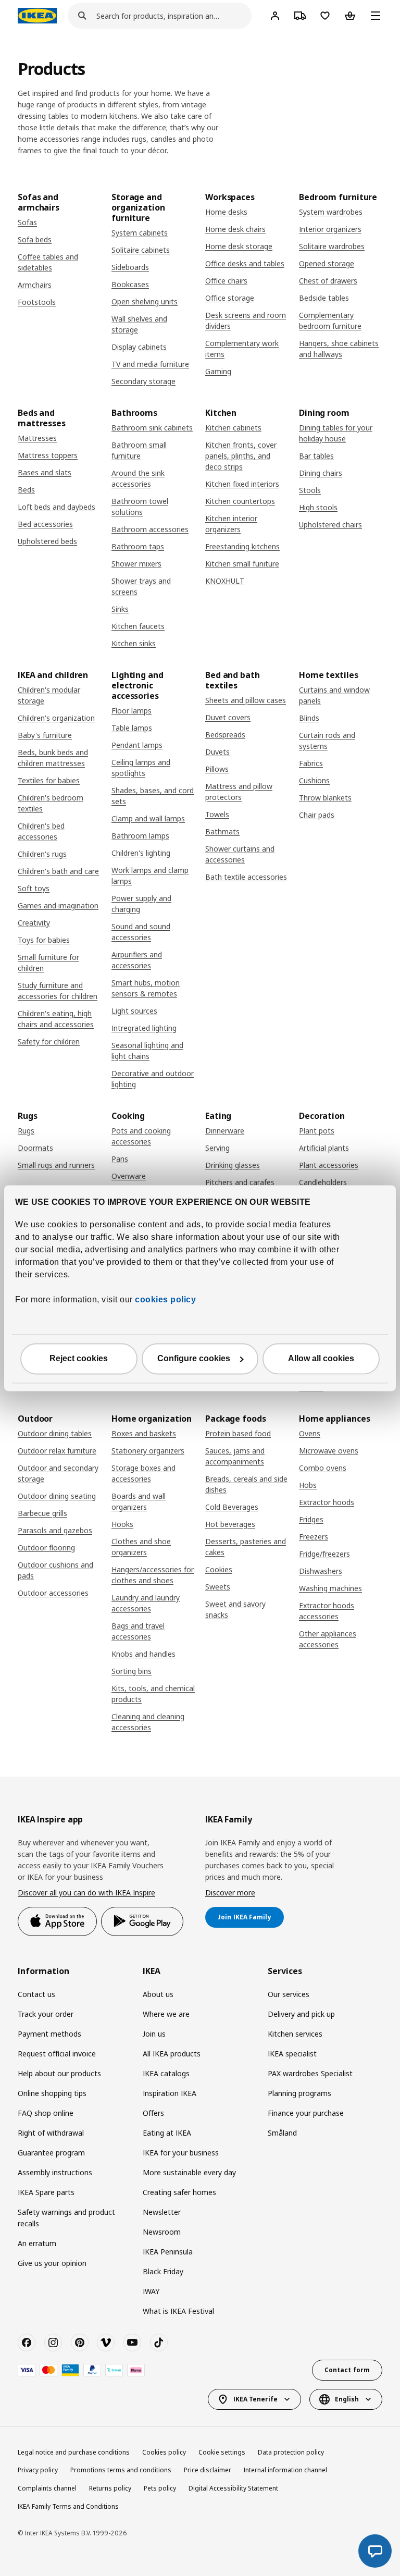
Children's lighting (141, 853)
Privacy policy (38, 2470)
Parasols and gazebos (55, 1530)
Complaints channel (47, 2488)
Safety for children (49, 1042)
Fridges (311, 1519)
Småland (282, 2133)
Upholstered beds (47, 541)
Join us (154, 2034)
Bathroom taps (138, 546)
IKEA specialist (292, 2054)
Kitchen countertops (240, 501)
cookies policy (165, 1299)
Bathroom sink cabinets (152, 428)
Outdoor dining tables (55, 1433)
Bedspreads (225, 735)
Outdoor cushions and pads (55, 1570)
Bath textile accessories (246, 877)
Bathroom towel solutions (140, 507)
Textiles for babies (49, 780)
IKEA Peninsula (168, 2252)
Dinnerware (225, 1131)
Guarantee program (51, 2153)
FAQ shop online (46, 2113)
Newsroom (162, 2232)
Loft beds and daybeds (57, 507)
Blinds (309, 718)
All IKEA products (172, 2054)
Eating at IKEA (167, 2133)
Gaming (218, 371)
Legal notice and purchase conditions (74, 2452)
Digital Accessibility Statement (233, 2488)
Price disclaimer (208, 2470)
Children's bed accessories (41, 831)
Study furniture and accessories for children (58, 991)
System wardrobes (331, 212)
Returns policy (110, 2488)
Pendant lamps (137, 745)
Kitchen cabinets (233, 428)
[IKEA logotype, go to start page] (37, 16)
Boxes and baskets (144, 1433)
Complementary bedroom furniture (330, 321)
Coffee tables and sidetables (48, 262)
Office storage (230, 298)
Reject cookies (79, 1358)
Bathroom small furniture (139, 450)
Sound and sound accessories (141, 932)
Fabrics (311, 763)
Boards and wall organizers (139, 1501)
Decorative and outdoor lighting (153, 1079)
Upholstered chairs (330, 525)
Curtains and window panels (334, 695)
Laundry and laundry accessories (146, 1603)
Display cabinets (139, 347)
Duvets (217, 752)
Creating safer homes (179, 2192)
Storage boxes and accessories (143, 1473)
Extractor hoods (327, 1502)
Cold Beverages (232, 1507)
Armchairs (35, 285)
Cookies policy (164, 2452)
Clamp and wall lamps (148, 818)
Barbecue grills (42, 1513)
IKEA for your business (181, 2153)
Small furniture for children (48, 963)
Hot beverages (230, 1524)
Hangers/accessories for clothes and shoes (153, 1575)
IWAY (151, 2291)
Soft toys (34, 888)
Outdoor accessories (53, 1593)
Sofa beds (35, 239)
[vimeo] (106, 2343)
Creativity (34, 923)
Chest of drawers (328, 281)
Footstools (37, 302)
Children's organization (56, 718)
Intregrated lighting (144, 1028)
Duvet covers (228, 717)
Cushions (314, 780)
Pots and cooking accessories (141, 1136)
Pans (120, 1159)
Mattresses (37, 438)
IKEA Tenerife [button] (255, 2399)
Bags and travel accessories (138, 1631)
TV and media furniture (150, 364)
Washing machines (330, 1588)
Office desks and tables (245, 263)
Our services (289, 1994)
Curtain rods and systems (327, 741)
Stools (310, 490)
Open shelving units (145, 301)
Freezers (314, 1537)
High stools (318, 507)
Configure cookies (194, 1358)
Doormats (35, 1148)
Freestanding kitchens (242, 546)
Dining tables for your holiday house (336, 433)
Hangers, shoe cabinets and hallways (339, 349)
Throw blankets (325, 798)
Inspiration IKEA (170, 2093)
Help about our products (59, 2073)
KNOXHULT (225, 581)
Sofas (27, 222)
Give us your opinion (52, 2263)
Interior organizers (330, 229)
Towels (217, 814)
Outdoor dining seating (57, 1496)
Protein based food (238, 1433)
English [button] (347, 2399)
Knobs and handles (143, 1654)
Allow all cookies (321, 1358)
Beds (26, 490)
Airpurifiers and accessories (137, 960)
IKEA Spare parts (46, 2192)
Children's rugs (42, 854)
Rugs (26, 1131)
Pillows (217, 769)
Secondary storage (143, 381)
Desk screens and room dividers (246, 321)
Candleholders (323, 1182)
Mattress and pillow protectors (239, 792)
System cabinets (140, 233)
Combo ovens (323, 1468)
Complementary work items (242, 349)
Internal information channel (285, 2470)
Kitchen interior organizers (231, 524)
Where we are (166, 2014)
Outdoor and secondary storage (58, 1473)
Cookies (219, 1569)
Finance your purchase (306, 2113)
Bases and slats (45, 472)
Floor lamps (132, 711)
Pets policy (160, 2488)
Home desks (226, 212)
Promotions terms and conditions (121, 2470)
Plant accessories (329, 1165)
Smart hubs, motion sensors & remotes (146, 988)
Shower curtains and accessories (240, 854)
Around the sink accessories (138, 478)
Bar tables (316, 456)
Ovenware (129, 1176)
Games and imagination (58, 905)
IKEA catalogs (166, 2073)
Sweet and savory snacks (235, 1609)
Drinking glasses (233, 1165)
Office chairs (226, 281)
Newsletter (162, 2212)
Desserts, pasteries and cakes (246, 1547)
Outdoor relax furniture (57, 1451)
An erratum (37, 2243)
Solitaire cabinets (141, 250)
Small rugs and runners (56, 1165)
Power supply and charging (141, 904)
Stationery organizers (148, 1451)
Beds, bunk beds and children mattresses (53, 758)
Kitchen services (295, 2034)
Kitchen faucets (138, 626)
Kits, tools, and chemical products (153, 1694)
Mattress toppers (48, 455)
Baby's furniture (45, 735)
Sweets (218, 1587)
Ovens (310, 1433)
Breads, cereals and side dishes (246, 1484)
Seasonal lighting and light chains (147, 1051)
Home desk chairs (235, 229)
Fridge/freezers (324, 1554)
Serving (217, 1148)
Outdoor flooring (46, 1548)
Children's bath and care (58, 871)
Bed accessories (45, 524)
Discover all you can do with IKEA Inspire (86, 1893)
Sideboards (130, 267)
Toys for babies (44, 940)
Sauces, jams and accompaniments (235, 1456)
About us (158, 1994)
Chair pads (317, 815)
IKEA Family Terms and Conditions (68, 2506)
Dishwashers (321, 1571)
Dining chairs (321, 473)
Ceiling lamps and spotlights (141, 768)
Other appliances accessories (328, 1639)
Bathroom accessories (150, 529)
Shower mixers (136, 564)
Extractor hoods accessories (327, 1611)
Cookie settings (222, 2452)
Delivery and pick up (301, 2014)
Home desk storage (239, 246)
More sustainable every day (189, 2172)
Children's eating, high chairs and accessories (56, 1019)
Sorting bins (132, 1671)
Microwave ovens (329, 1451)
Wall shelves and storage (139, 324)
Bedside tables (324, 298)
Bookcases (130, 284)
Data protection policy (291, 2452)
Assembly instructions (55, 2172)
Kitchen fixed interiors (242, 484)
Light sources (134, 1011)
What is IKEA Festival (178, 2311)
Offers (153, 2113)
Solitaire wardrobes (332, 246)
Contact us (36, 1994)
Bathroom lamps (140, 836)
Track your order (46, 2014)
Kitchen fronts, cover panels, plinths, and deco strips (241, 456)
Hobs (308, 1485)
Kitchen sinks (134, 643)
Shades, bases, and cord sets (153, 796)
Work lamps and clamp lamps (150, 876)
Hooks (122, 1524)
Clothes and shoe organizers (141, 1547)
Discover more (230, 1893)
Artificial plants (324, 1148)
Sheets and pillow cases (246, 700)
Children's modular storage (49, 695)
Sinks (120, 609)
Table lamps (132, 728)
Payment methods (49, 2034)
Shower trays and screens (141, 586)
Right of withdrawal (51, 2133)
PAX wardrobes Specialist (310, 2073)
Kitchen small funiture (242, 564)
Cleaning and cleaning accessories (148, 1722)
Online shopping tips (52, 2093)
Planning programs (299, 2093)
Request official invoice (57, 2054)
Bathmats (222, 831)
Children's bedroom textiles (51, 803)
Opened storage (327, 263)
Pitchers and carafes (240, 1182)
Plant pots (317, 1131)
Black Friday (163, 2271)
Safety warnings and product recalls (66, 2218)
